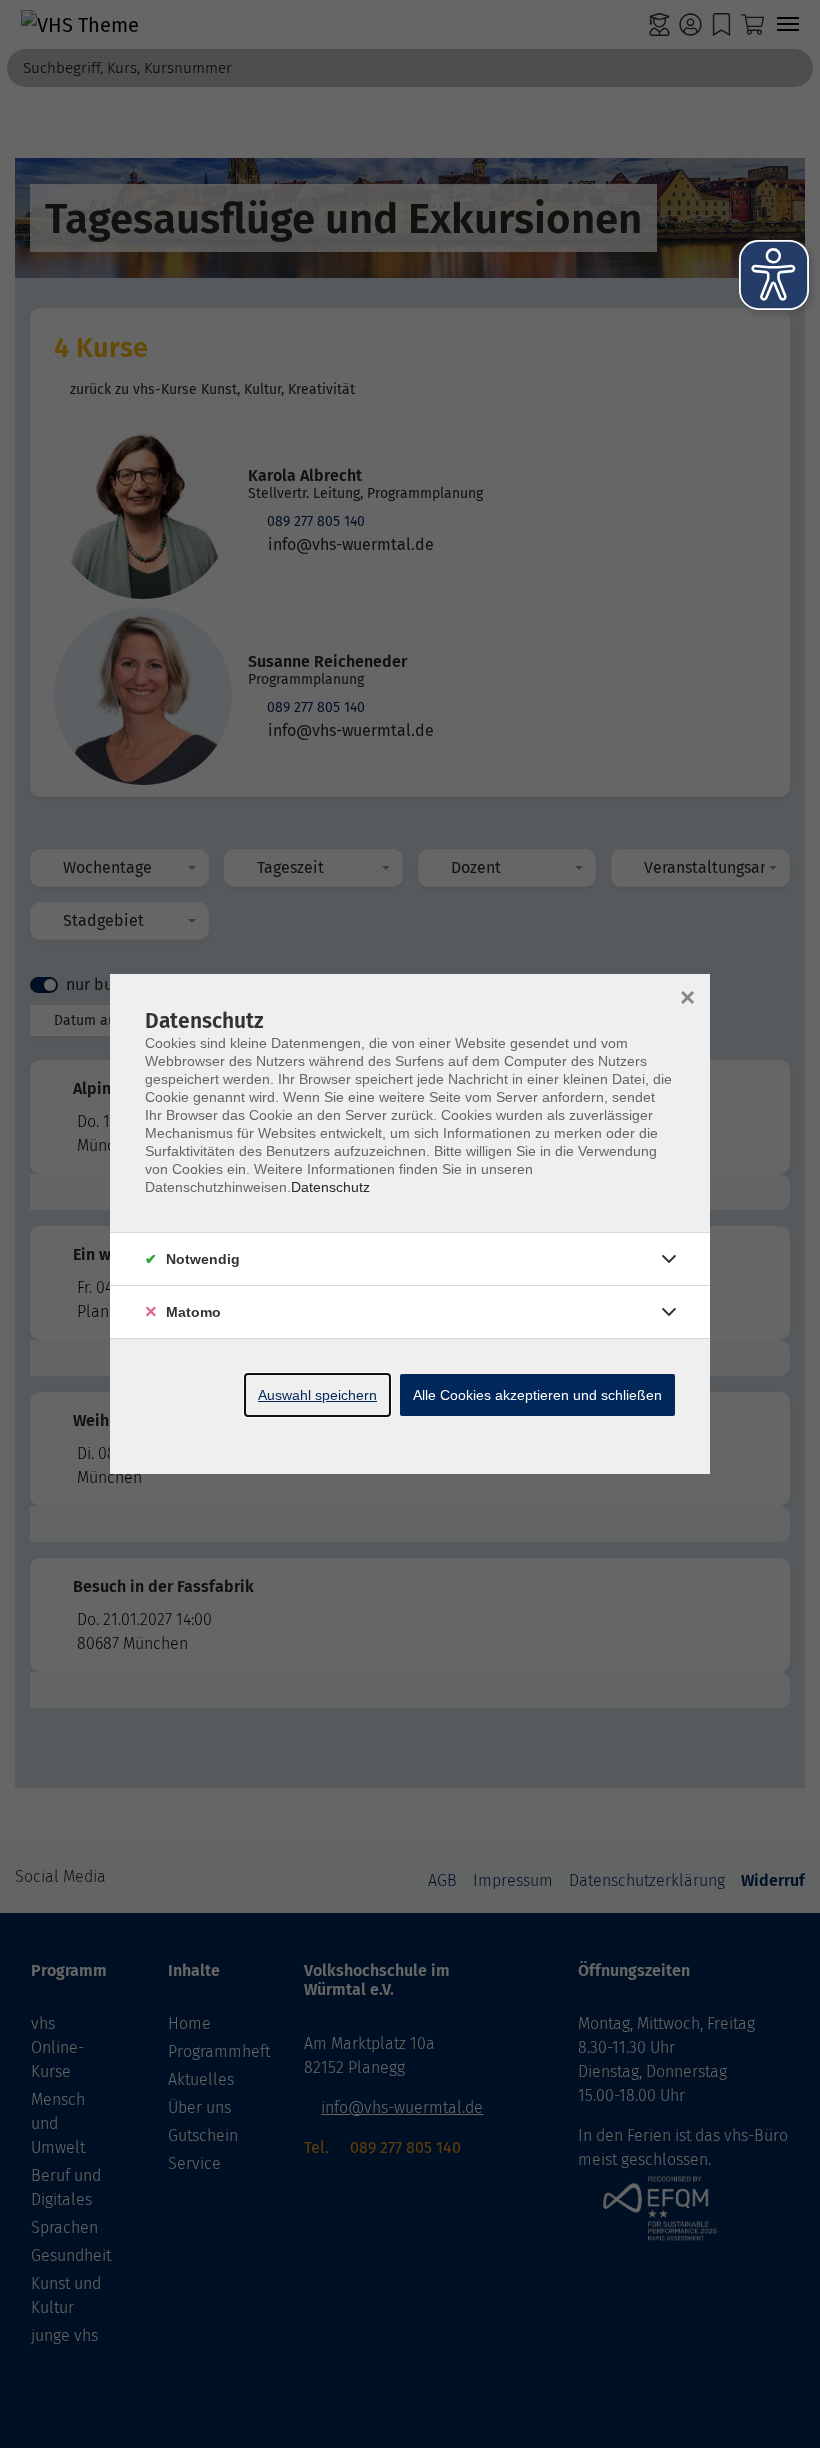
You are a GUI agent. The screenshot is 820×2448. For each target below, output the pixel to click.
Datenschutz (330, 1187)
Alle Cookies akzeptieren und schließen (537, 1395)
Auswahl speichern (317, 1395)
